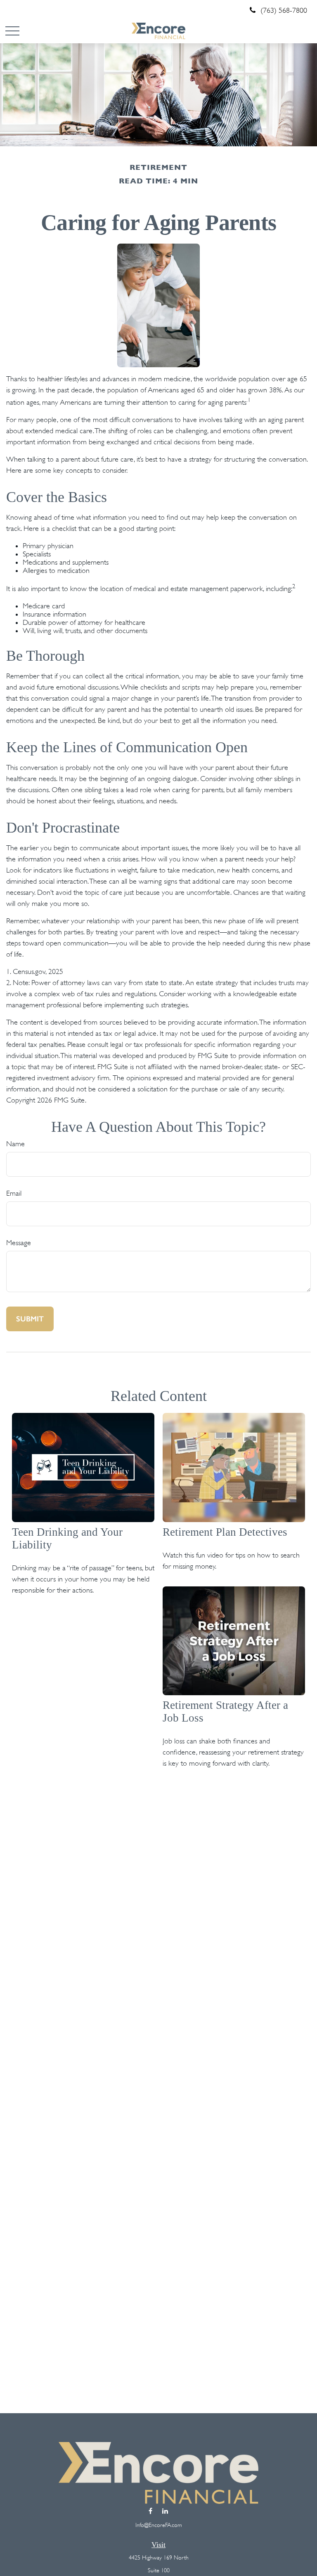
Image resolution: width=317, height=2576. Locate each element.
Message (19, 1243)
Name (15, 1144)
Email (14, 1193)
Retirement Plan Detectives (225, 1532)
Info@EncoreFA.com (159, 2525)
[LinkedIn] (165, 2511)
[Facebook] (150, 2511)
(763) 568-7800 (284, 10)
